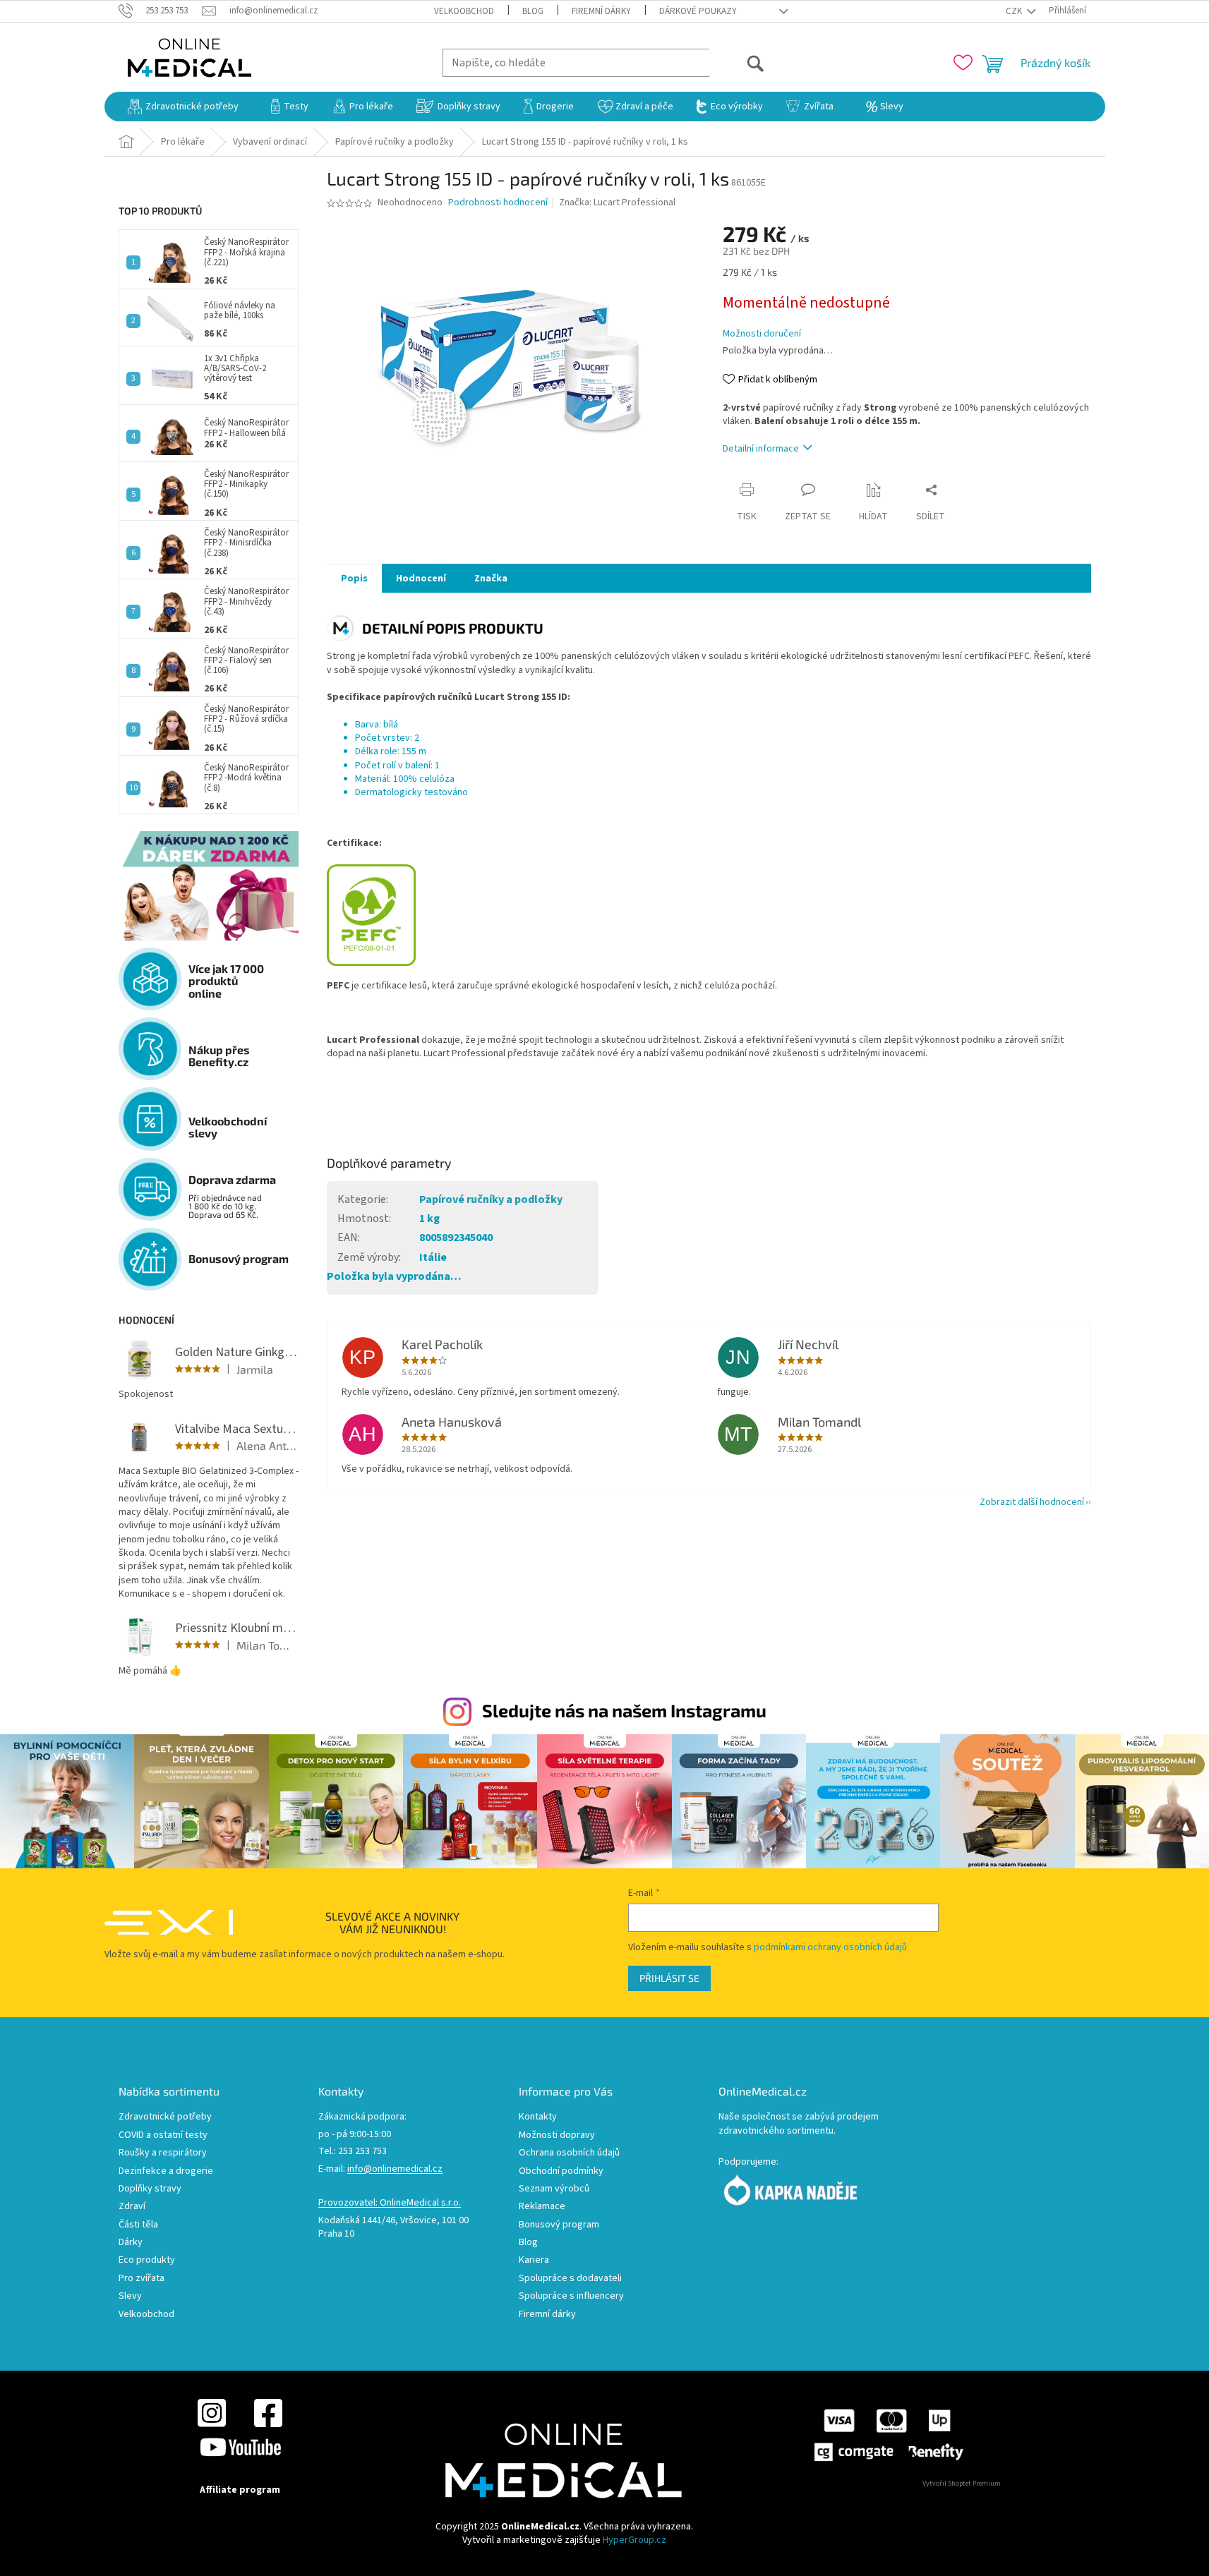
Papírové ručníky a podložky (491, 1199)
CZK (1015, 11)
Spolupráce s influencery (571, 2296)
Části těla (138, 2225)
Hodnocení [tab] (421, 579)
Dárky (131, 2243)
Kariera (534, 2260)
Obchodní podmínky (561, 2171)
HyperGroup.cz (634, 2540)
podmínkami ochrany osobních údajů (830, 1947)
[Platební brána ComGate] (888, 2434)
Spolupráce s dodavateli (570, 2279)
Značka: (617, 202)
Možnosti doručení (762, 334)
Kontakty (538, 2117)
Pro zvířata (142, 2279)
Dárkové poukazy (698, 11)
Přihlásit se (669, 1978)
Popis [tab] (354, 579)
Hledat (737, 62)
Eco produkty (147, 2260)
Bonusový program (559, 2225)
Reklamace (542, 2207)
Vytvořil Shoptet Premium (962, 2484)
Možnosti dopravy (557, 2135)
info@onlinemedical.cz (395, 2169)
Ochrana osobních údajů (569, 2153)
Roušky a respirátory (163, 2153)
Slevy (130, 2296)
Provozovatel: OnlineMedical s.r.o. (390, 2203)
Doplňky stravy (150, 2189)
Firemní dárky (601, 11)
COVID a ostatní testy (163, 2135)
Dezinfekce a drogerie (166, 2171)
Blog (533, 11)
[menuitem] (183, 107)
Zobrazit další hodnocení (1032, 1502)
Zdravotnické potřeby (165, 2117)
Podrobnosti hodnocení (498, 203)
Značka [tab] (491, 579)
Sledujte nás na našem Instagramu (624, 1710)
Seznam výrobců (554, 2189)
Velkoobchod (464, 11)
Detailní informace (761, 449)
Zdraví (132, 2207)
